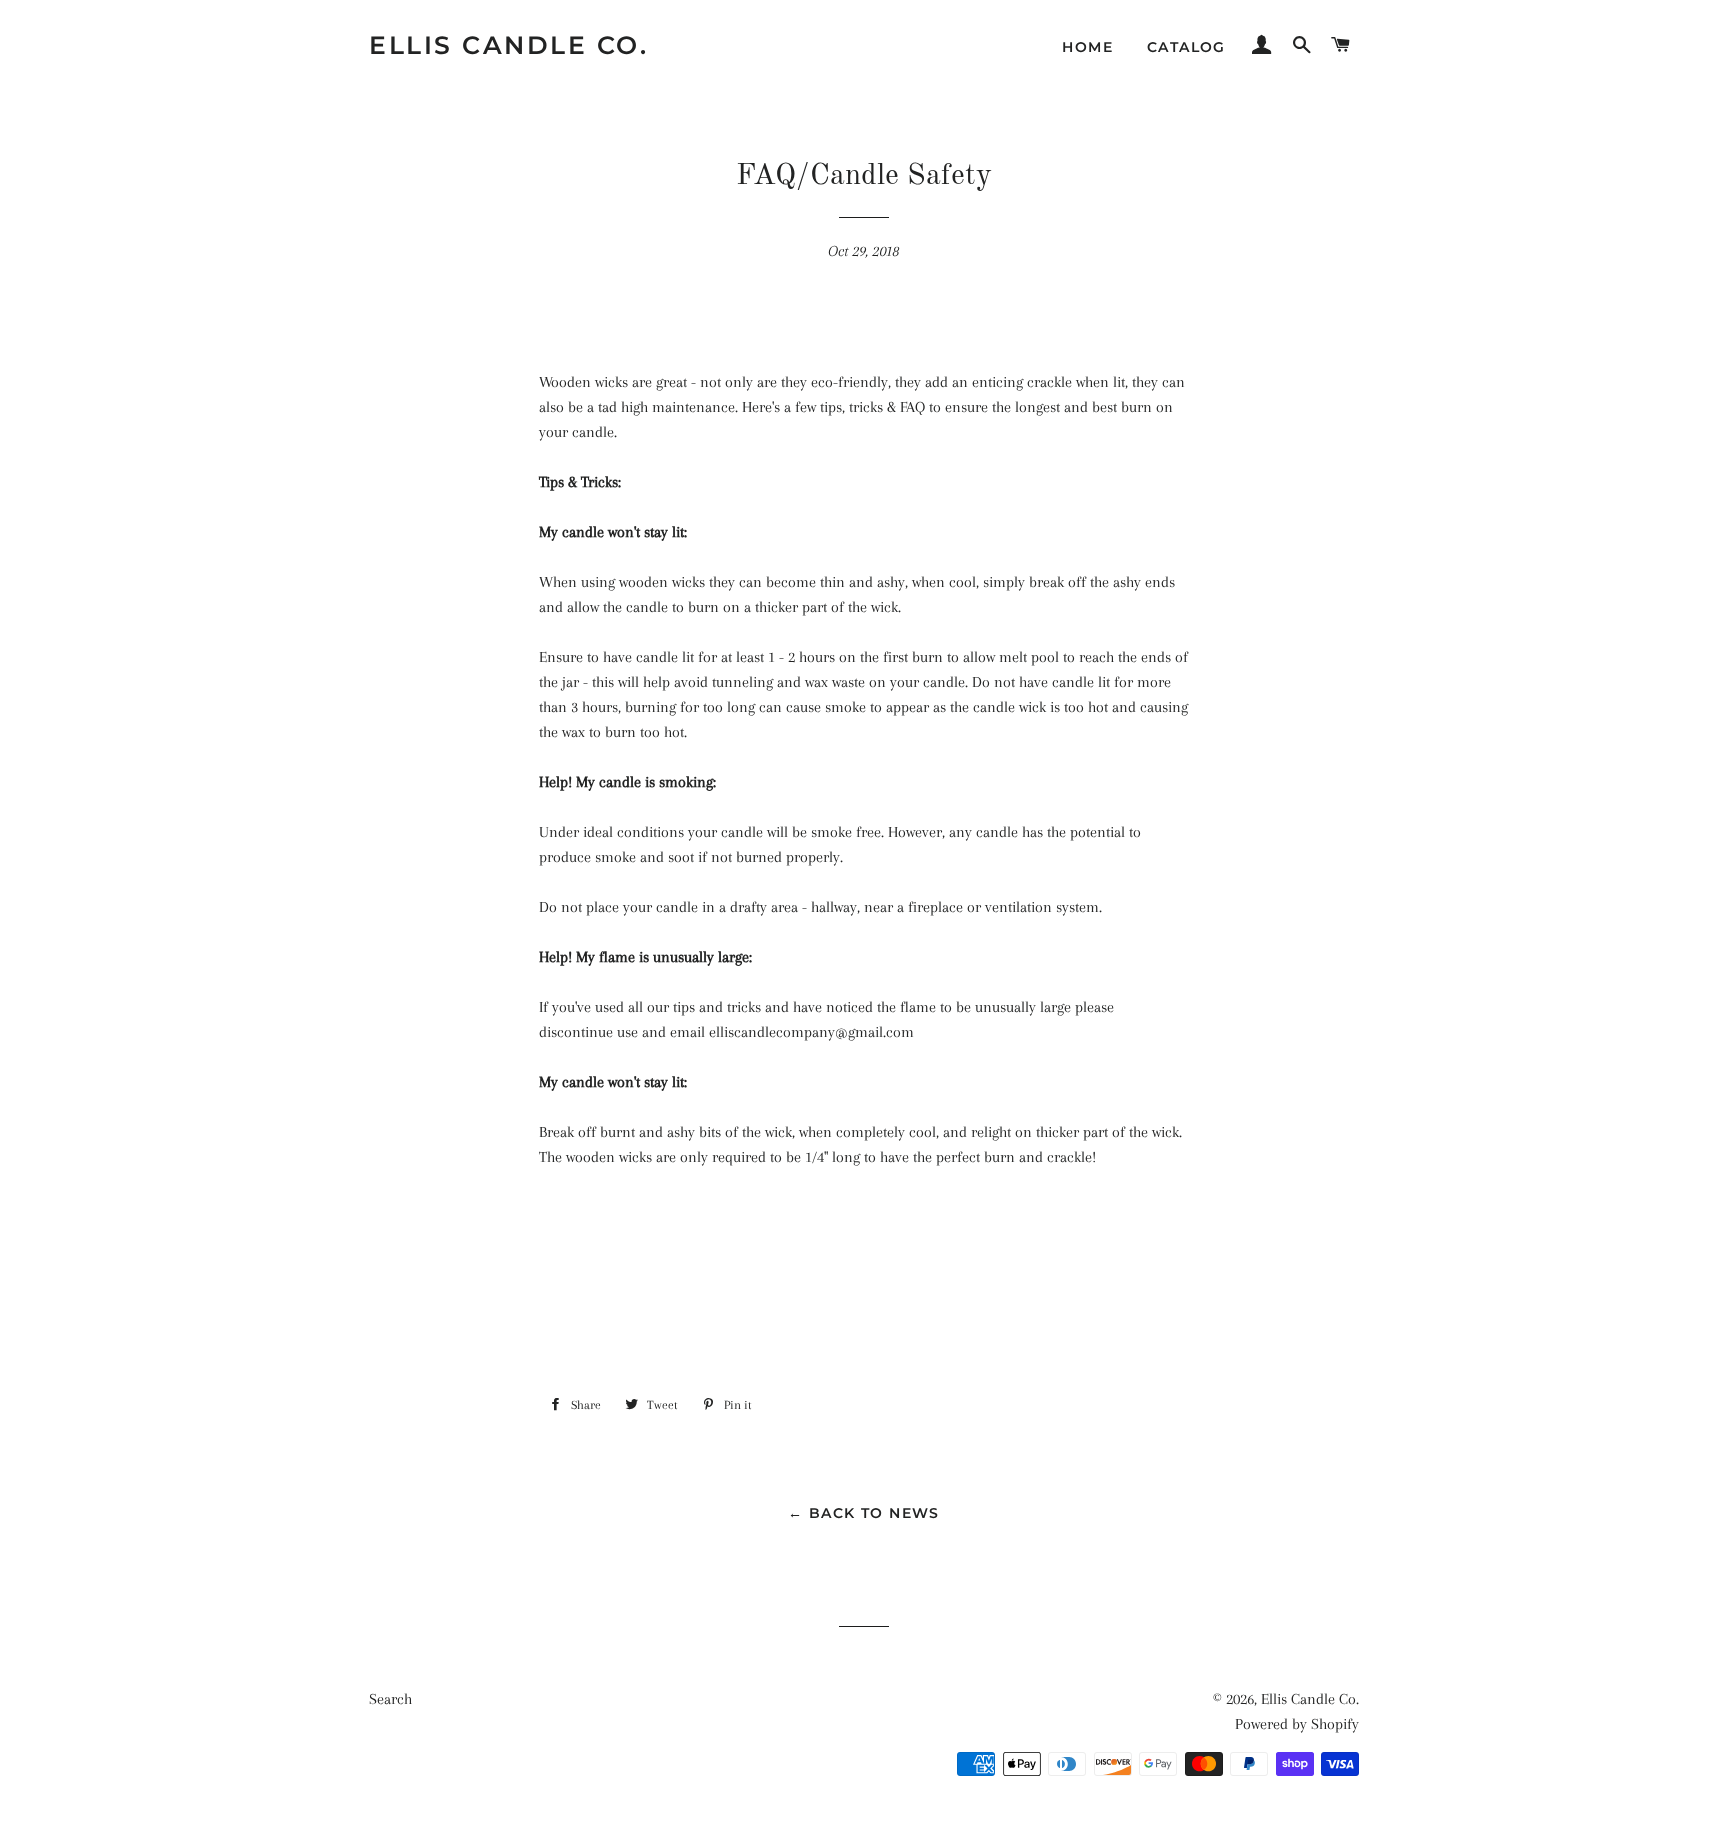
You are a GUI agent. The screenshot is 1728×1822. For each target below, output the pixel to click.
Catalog (1186, 47)
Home (1087, 47)
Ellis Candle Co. (508, 45)
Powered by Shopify (1297, 1724)
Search (390, 1699)
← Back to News (864, 1513)
